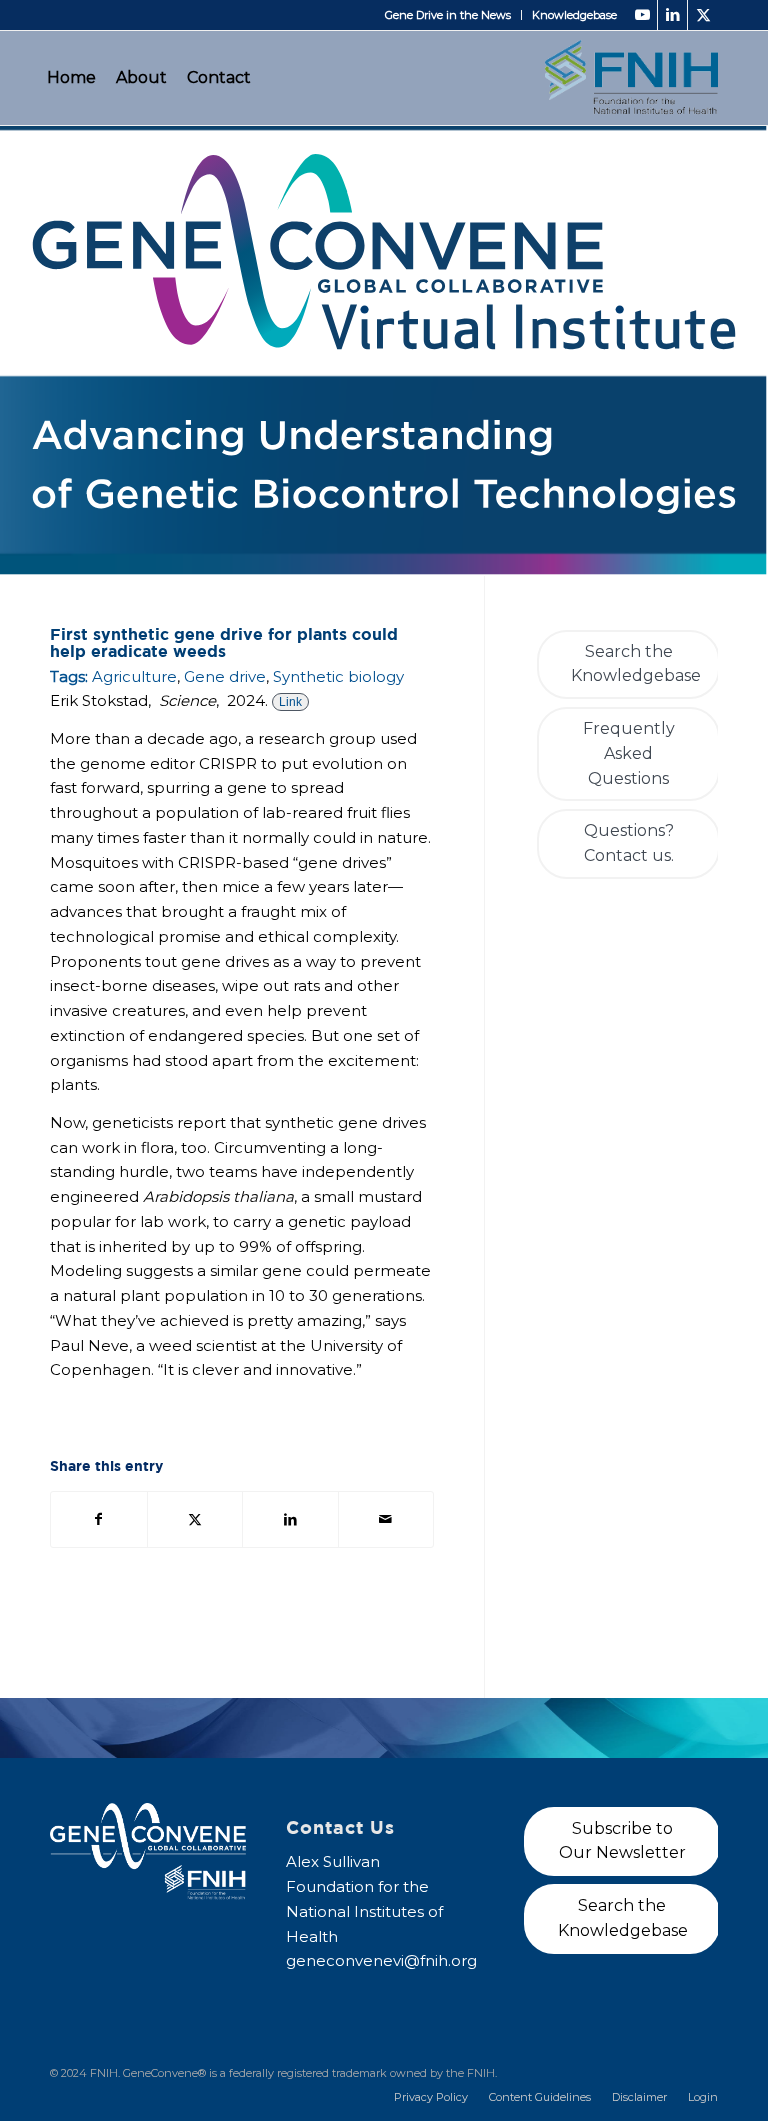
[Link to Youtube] (642, 15)
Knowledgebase (574, 15)
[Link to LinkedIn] (672, 15)
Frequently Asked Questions (629, 753)
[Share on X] (195, 1519)
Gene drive (225, 676)
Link (290, 702)
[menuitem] (448, 15)
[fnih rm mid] (631, 77)
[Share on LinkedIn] (290, 1519)
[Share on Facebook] (99, 1519)
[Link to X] (703, 15)
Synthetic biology (338, 676)
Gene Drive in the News (448, 15)
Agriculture (134, 676)
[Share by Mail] (386, 1519)
